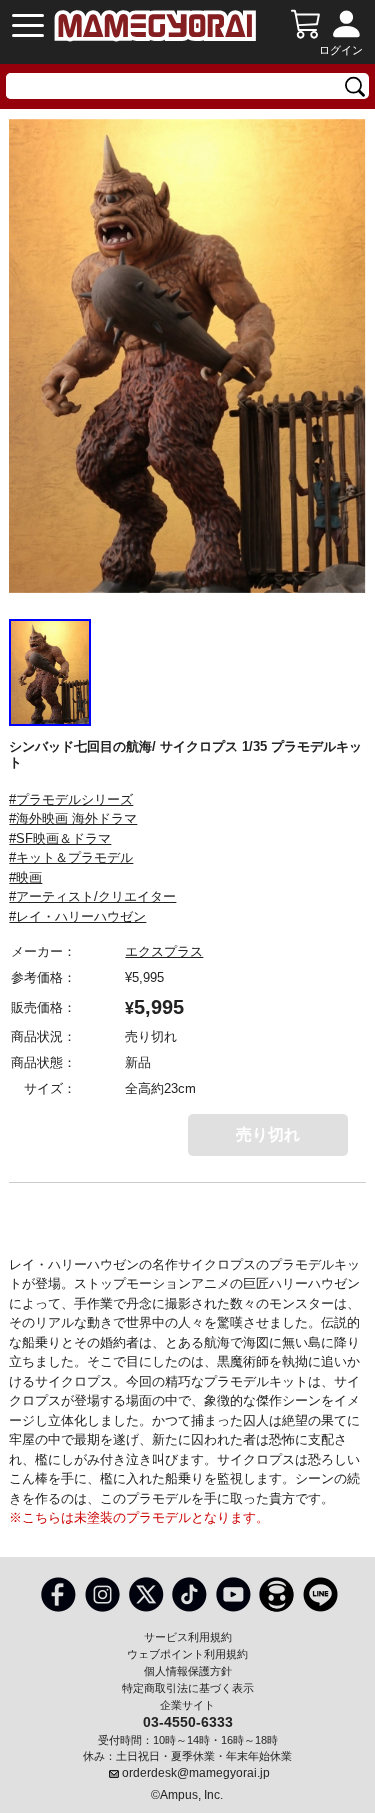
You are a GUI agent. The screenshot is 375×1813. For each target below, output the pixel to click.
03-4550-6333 (188, 1721)
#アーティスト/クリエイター (92, 896)
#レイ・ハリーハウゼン (77, 916)
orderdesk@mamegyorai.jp (196, 1773)
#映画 (25, 877)
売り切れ (268, 1134)
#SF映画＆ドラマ (60, 838)
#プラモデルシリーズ (71, 799)
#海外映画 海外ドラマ (73, 818)
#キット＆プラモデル (71, 857)
